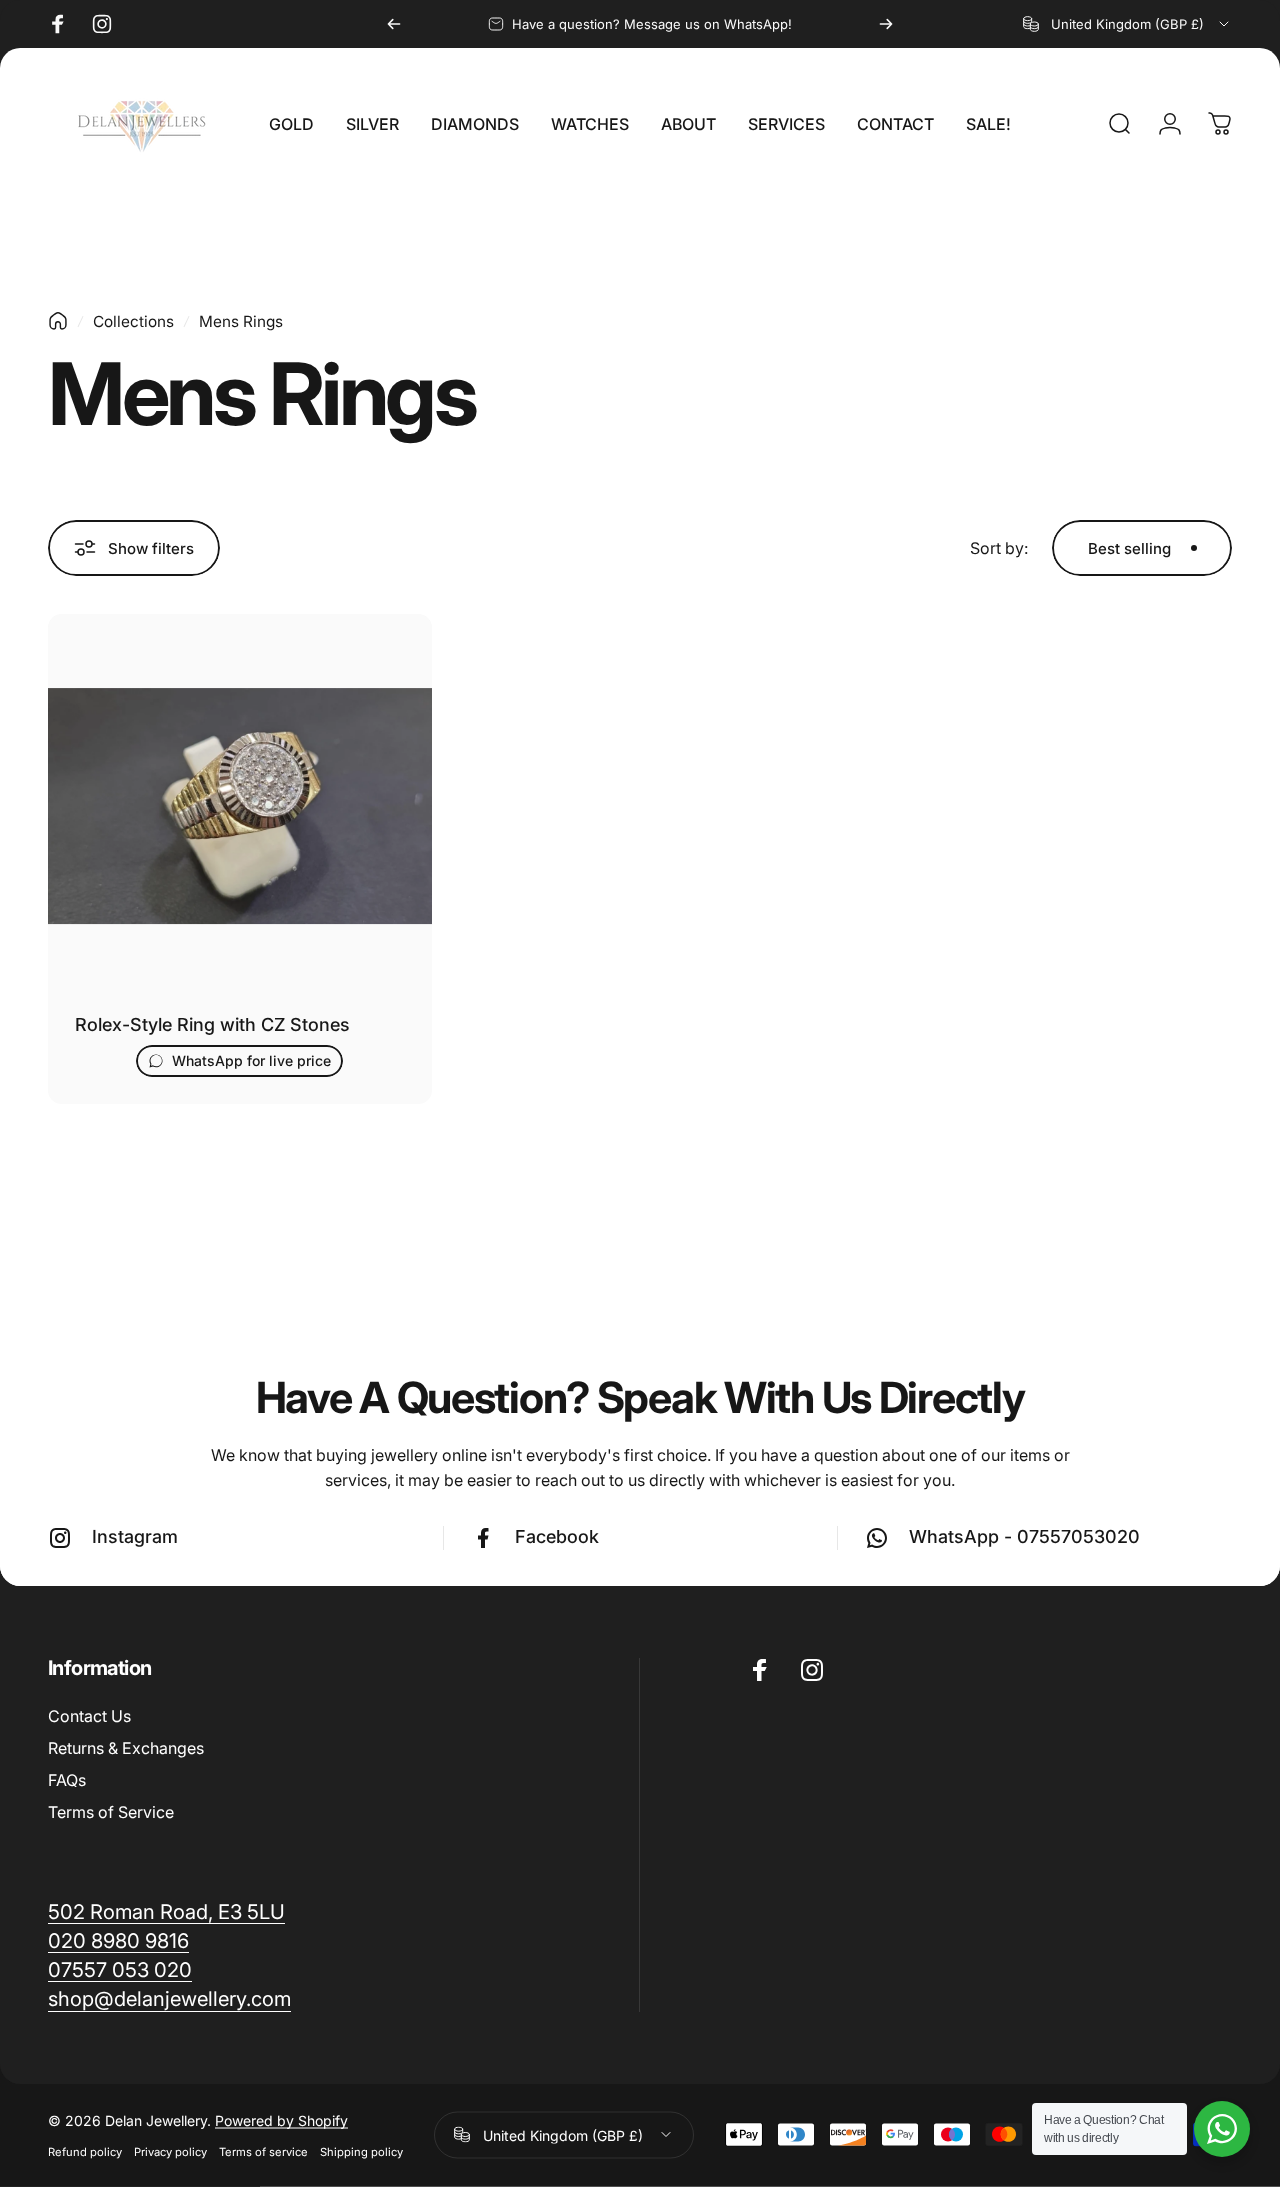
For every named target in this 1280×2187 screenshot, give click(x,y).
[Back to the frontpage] (58, 321)
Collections (133, 321)
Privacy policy (170, 2151)
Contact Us (89, 1716)
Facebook (557, 1536)
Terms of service (263, 2151)
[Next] (886, 24)
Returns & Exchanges (126, 1748)
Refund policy (85, 2151)
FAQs (67, 1780)
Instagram (135, 1536)
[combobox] (1127, 24)
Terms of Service (111, 1812)
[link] (169, 1998)
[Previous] (394, 24)
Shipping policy (361, 2151)
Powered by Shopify (281, 2119)
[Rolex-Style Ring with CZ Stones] (240, 806)
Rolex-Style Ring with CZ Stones (212, 1024)
